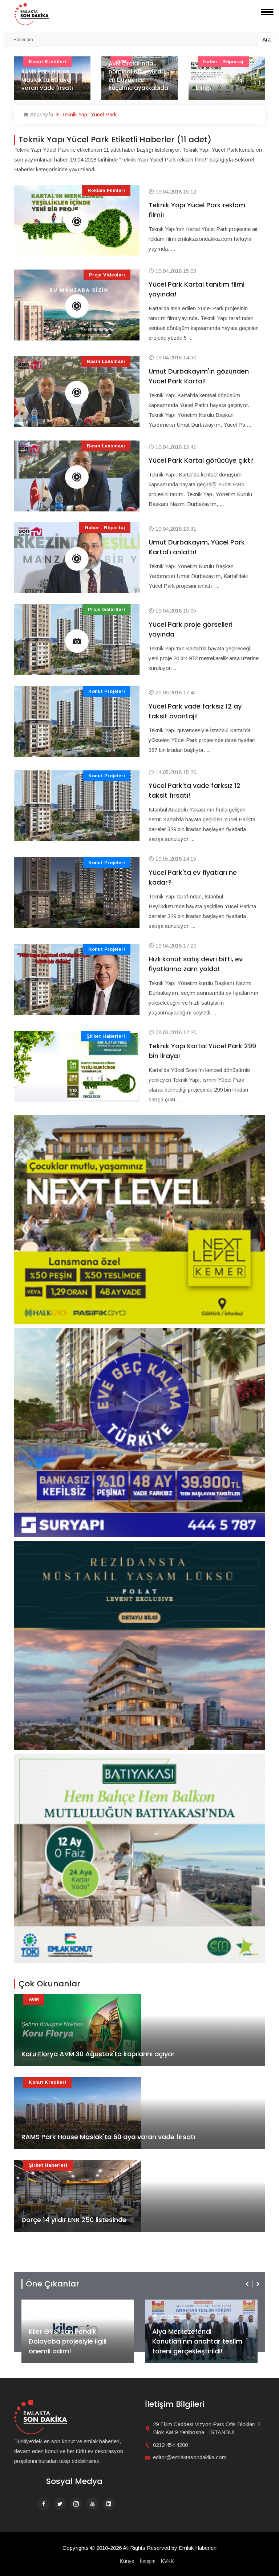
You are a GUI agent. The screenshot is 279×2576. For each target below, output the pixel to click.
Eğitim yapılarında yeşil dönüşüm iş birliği (135, 80)
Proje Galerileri (106, 609)
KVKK (167, 2561)
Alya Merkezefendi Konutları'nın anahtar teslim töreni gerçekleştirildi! (74, 2341)
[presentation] (248, 2284)
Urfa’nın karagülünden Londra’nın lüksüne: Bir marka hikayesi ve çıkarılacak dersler (226, 71)
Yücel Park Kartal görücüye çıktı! (201, 460)
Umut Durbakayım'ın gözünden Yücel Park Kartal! (199, 376)
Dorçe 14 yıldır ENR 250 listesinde (74, 2220)
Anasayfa (41, 114)
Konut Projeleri (107, 691)
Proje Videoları (107, 275)
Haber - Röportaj (105, 528)
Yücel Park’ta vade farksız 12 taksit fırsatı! (195, 790)
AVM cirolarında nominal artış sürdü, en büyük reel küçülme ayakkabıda (51, 76)
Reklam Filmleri (106, 190)
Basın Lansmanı (106, 361)
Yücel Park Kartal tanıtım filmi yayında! (197, 289)
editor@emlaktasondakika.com (190, 2457)
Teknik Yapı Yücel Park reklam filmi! (197, 210)
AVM (34, 1999)
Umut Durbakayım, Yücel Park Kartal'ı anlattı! (197, 547)
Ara (266, 39)
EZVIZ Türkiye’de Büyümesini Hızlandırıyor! (197, 2346)
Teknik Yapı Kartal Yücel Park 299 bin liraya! (202, 1051)
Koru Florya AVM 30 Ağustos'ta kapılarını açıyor (98, 2054)
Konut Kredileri (47, 2082)
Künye (127, 2561)
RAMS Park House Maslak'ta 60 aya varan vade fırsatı (108, 2137)
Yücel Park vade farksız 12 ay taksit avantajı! (195, 711)
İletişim (148, 2561)
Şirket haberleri (106, 1036)
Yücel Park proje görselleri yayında (191, 629)
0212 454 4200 (170, 2445)
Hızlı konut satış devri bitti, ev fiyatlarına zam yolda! (196, 964)
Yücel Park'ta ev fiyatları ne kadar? (193, 877)
